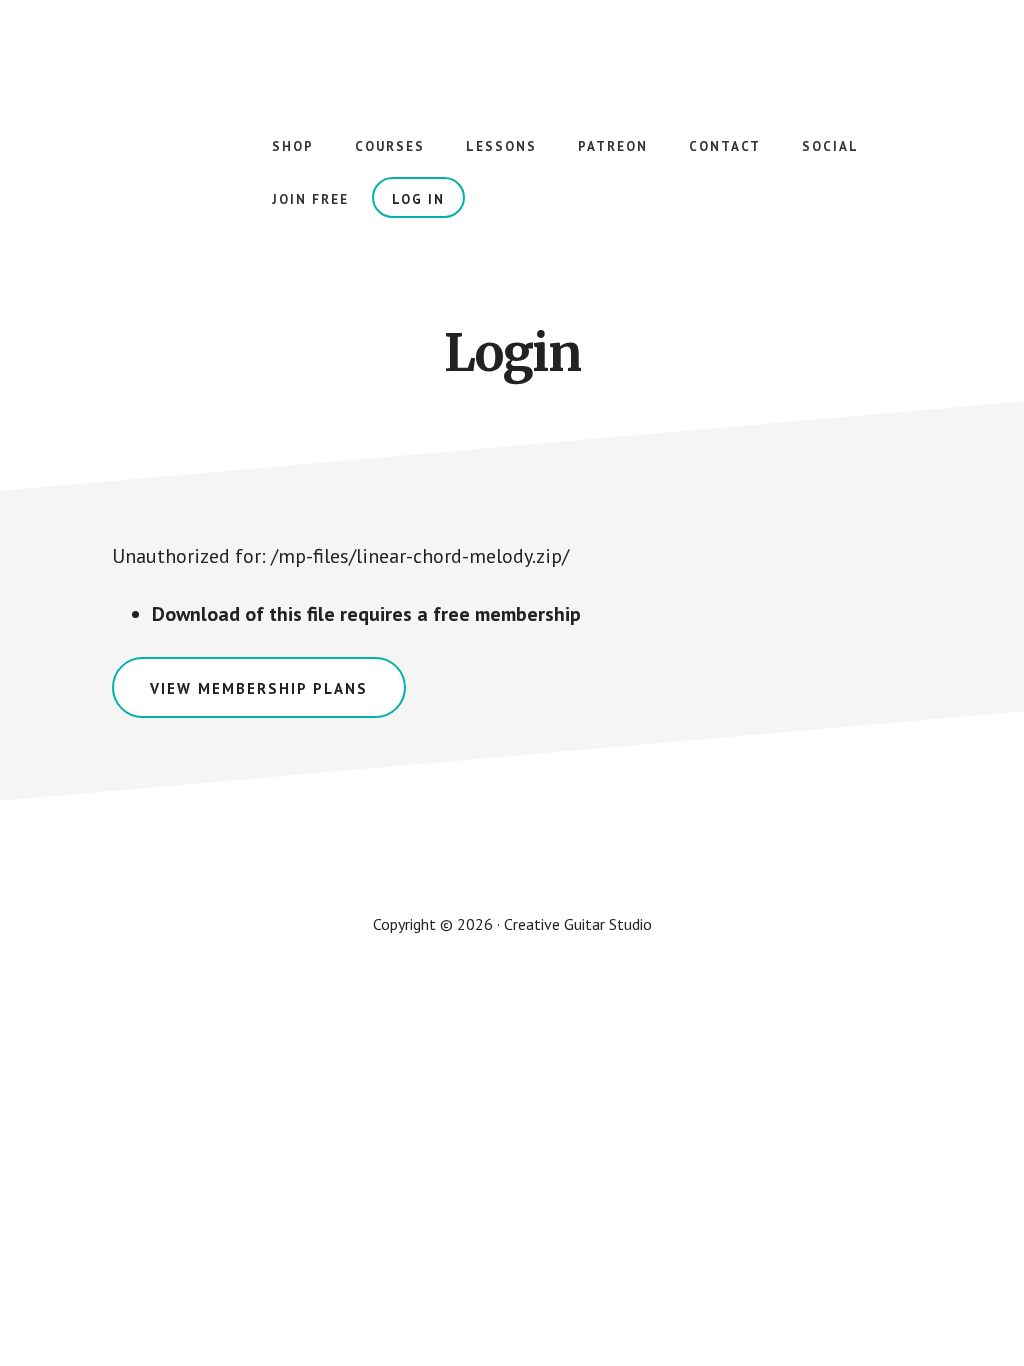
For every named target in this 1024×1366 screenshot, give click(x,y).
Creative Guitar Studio (200, 80)
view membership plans (259, 688)
